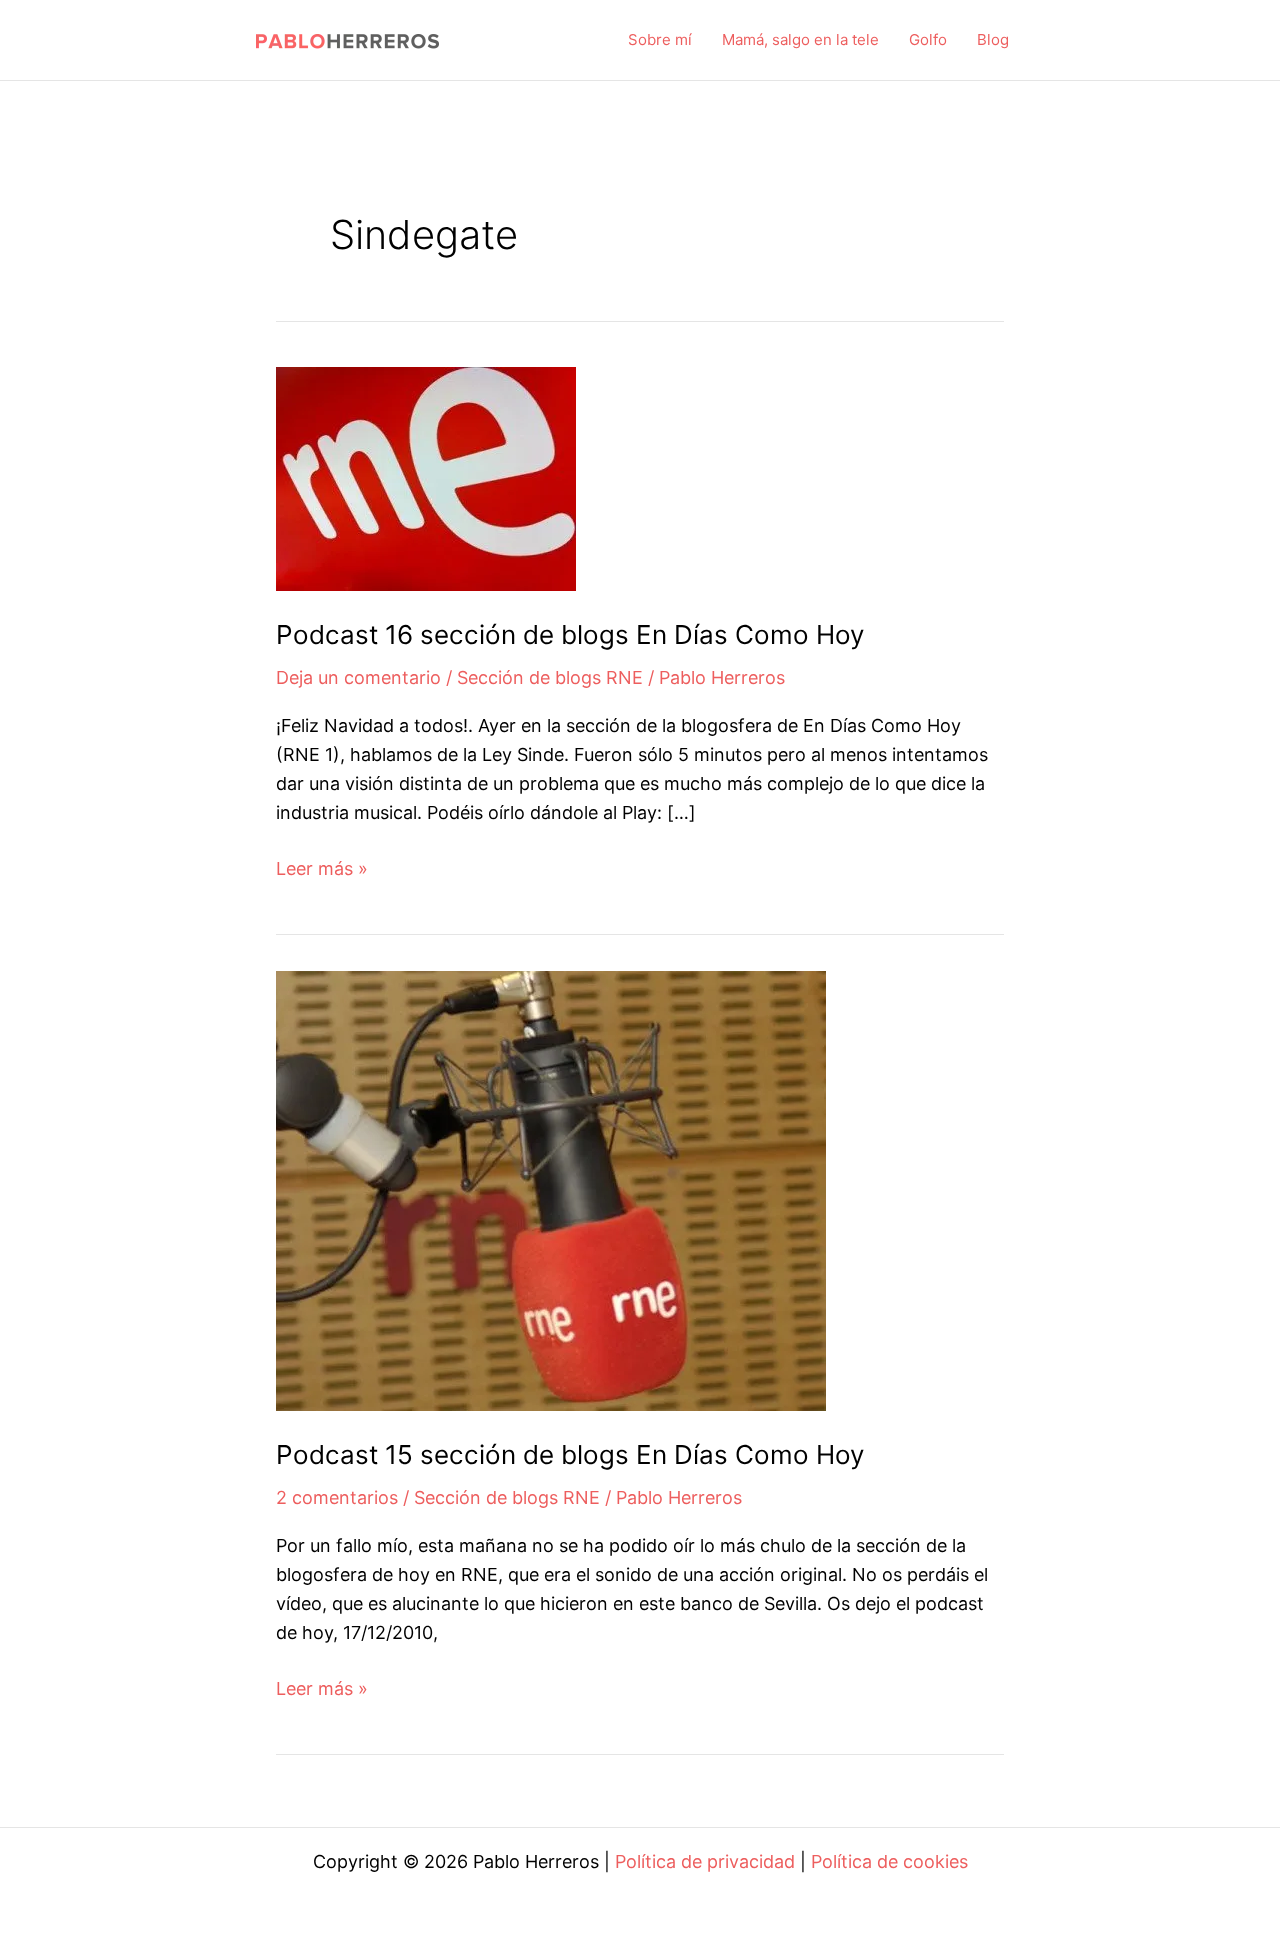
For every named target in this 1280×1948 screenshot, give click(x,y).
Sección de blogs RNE (550, 677)
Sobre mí (660, 39)
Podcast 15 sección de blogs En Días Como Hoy (570, 1454)
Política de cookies (889, 1861)
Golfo (928, 39)
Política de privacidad (705, 1861)
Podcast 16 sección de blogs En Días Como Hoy (570, 634)
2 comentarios (337, 1497)
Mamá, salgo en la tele (800, 39)
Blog (993, 39)
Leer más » (322, 870)
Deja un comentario (358, 677)
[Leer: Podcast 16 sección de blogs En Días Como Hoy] (426, 477)
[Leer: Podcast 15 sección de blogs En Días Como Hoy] (551, 1189)
